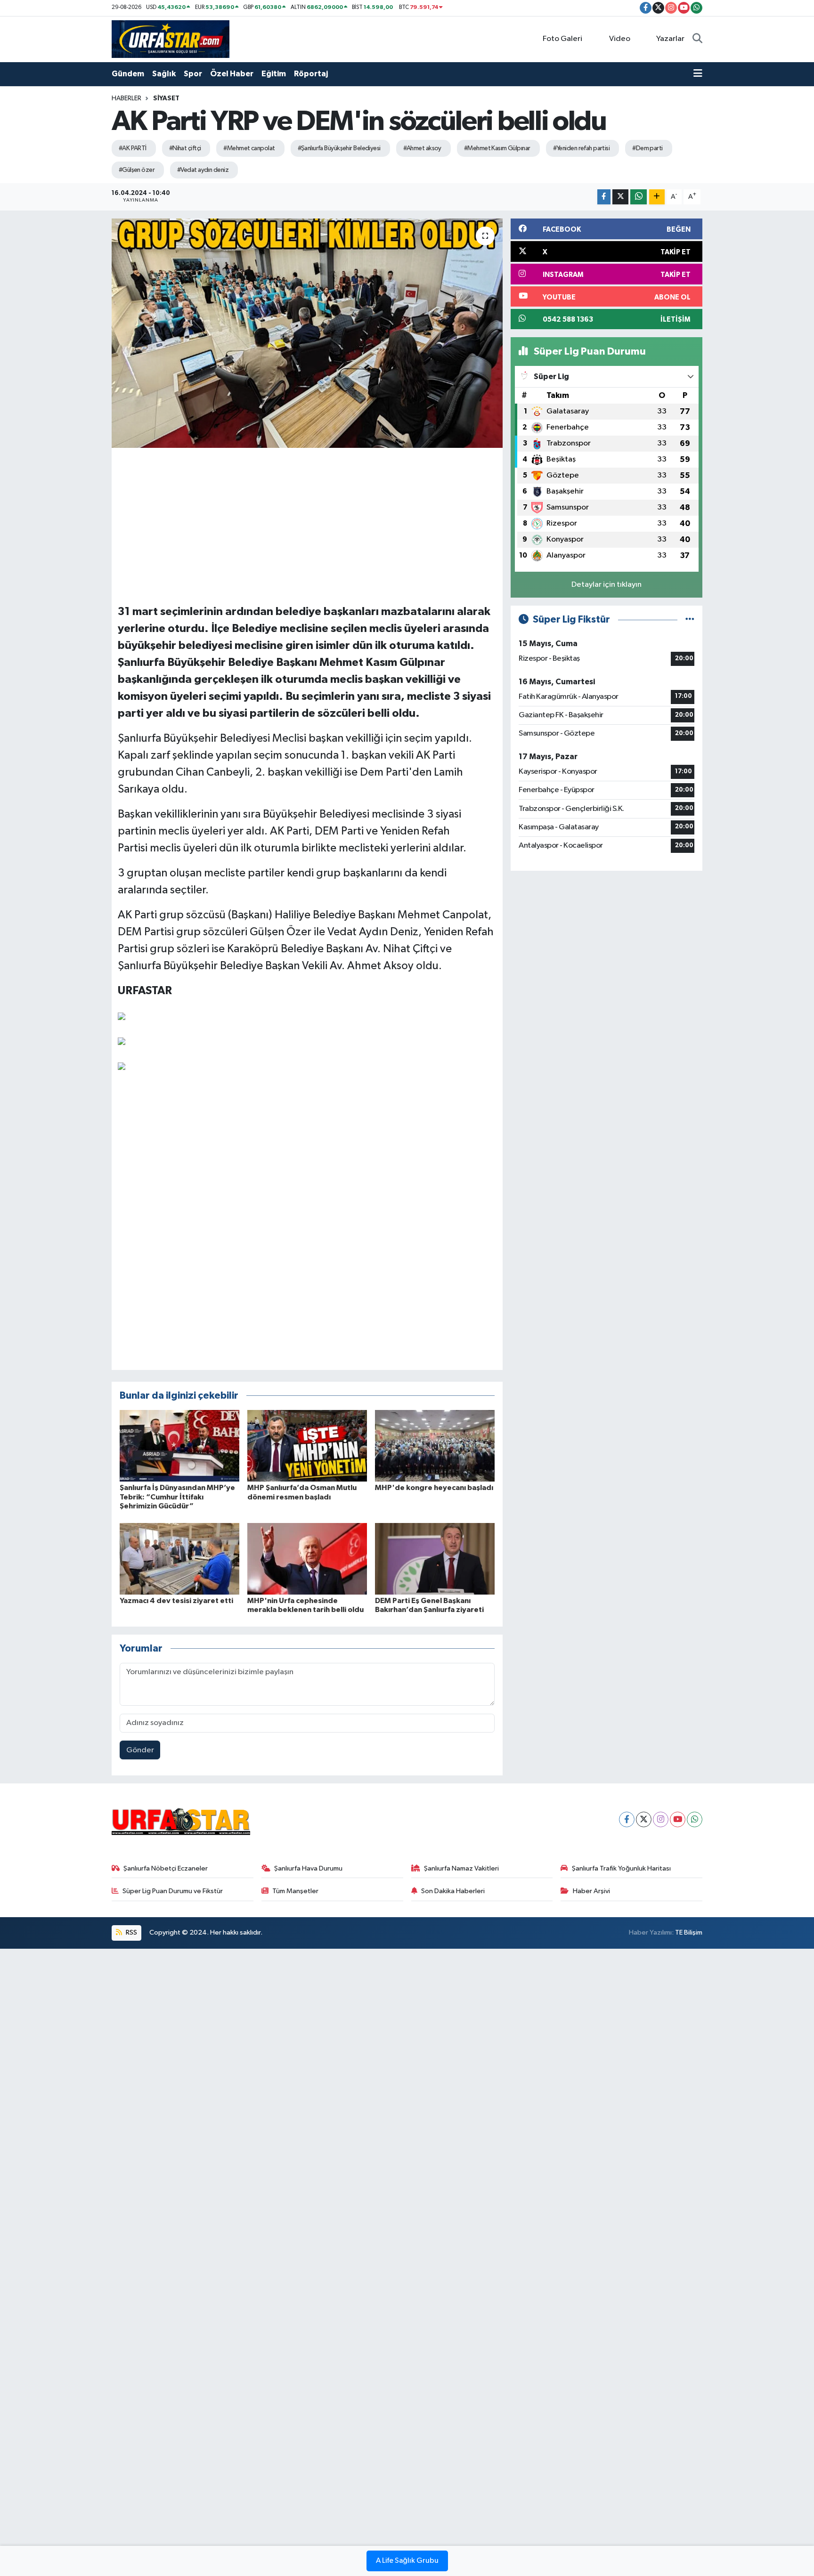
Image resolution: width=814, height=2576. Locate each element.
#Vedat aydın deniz (203, 170)
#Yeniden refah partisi (582, 148)
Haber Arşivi (591, 1891)
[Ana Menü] (698, 74)
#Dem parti (647, 148)
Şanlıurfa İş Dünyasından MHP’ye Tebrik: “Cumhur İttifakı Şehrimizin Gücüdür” (177, 1497)
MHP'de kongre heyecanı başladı (434, 1488)
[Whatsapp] (695, 1819)
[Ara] (697, 39)
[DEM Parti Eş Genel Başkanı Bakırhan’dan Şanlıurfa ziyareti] (435, 1559)
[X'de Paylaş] (620, 197)
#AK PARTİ (133, 148)
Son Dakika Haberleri (453, 1891)
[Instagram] (661, 1819)
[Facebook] (627, 1819)
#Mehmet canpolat (249, 148)
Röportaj (311, 74)
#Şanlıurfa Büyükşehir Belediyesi (339, 148)
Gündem (128, 74)
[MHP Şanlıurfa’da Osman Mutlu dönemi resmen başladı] (307, 1446)
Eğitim (274, 74)
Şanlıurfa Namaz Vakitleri (461, 1868)
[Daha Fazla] (657, 197)
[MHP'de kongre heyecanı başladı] (435, 1446)
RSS (131, 1932)
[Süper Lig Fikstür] (690, 620)
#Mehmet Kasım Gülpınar (497, 148)
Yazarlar (670, 39)
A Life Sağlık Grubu (407, 2561)
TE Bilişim (689, 1932)
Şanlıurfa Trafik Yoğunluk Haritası (621, 1868)
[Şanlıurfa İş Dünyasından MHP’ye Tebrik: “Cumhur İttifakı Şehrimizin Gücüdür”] (179, 1446)
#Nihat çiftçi (185, 148)
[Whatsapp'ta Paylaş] (639, 197)
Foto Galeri (562, 39)
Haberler (126, 98)
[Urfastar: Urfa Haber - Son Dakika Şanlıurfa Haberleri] (171, 39)
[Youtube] (678, 1819)
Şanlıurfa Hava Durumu (308, 1868)
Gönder (140, 1750)
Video (620, 39)
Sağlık (164, 74)
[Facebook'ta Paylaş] (604, 197)
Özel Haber (232, 74)
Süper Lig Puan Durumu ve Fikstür (173, 1891)
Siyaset (166, 98)
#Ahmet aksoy (422, 148)
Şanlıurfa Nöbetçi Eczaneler (166, 1868)
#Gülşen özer (137, 170)
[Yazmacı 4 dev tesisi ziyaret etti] (179, 1559)
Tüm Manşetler (295, 1891)
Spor (193, 74)
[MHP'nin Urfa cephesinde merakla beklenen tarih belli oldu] (307, 1559)
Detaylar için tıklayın (606, 585)
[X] (644, 1819)
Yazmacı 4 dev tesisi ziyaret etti (176, 1601)
